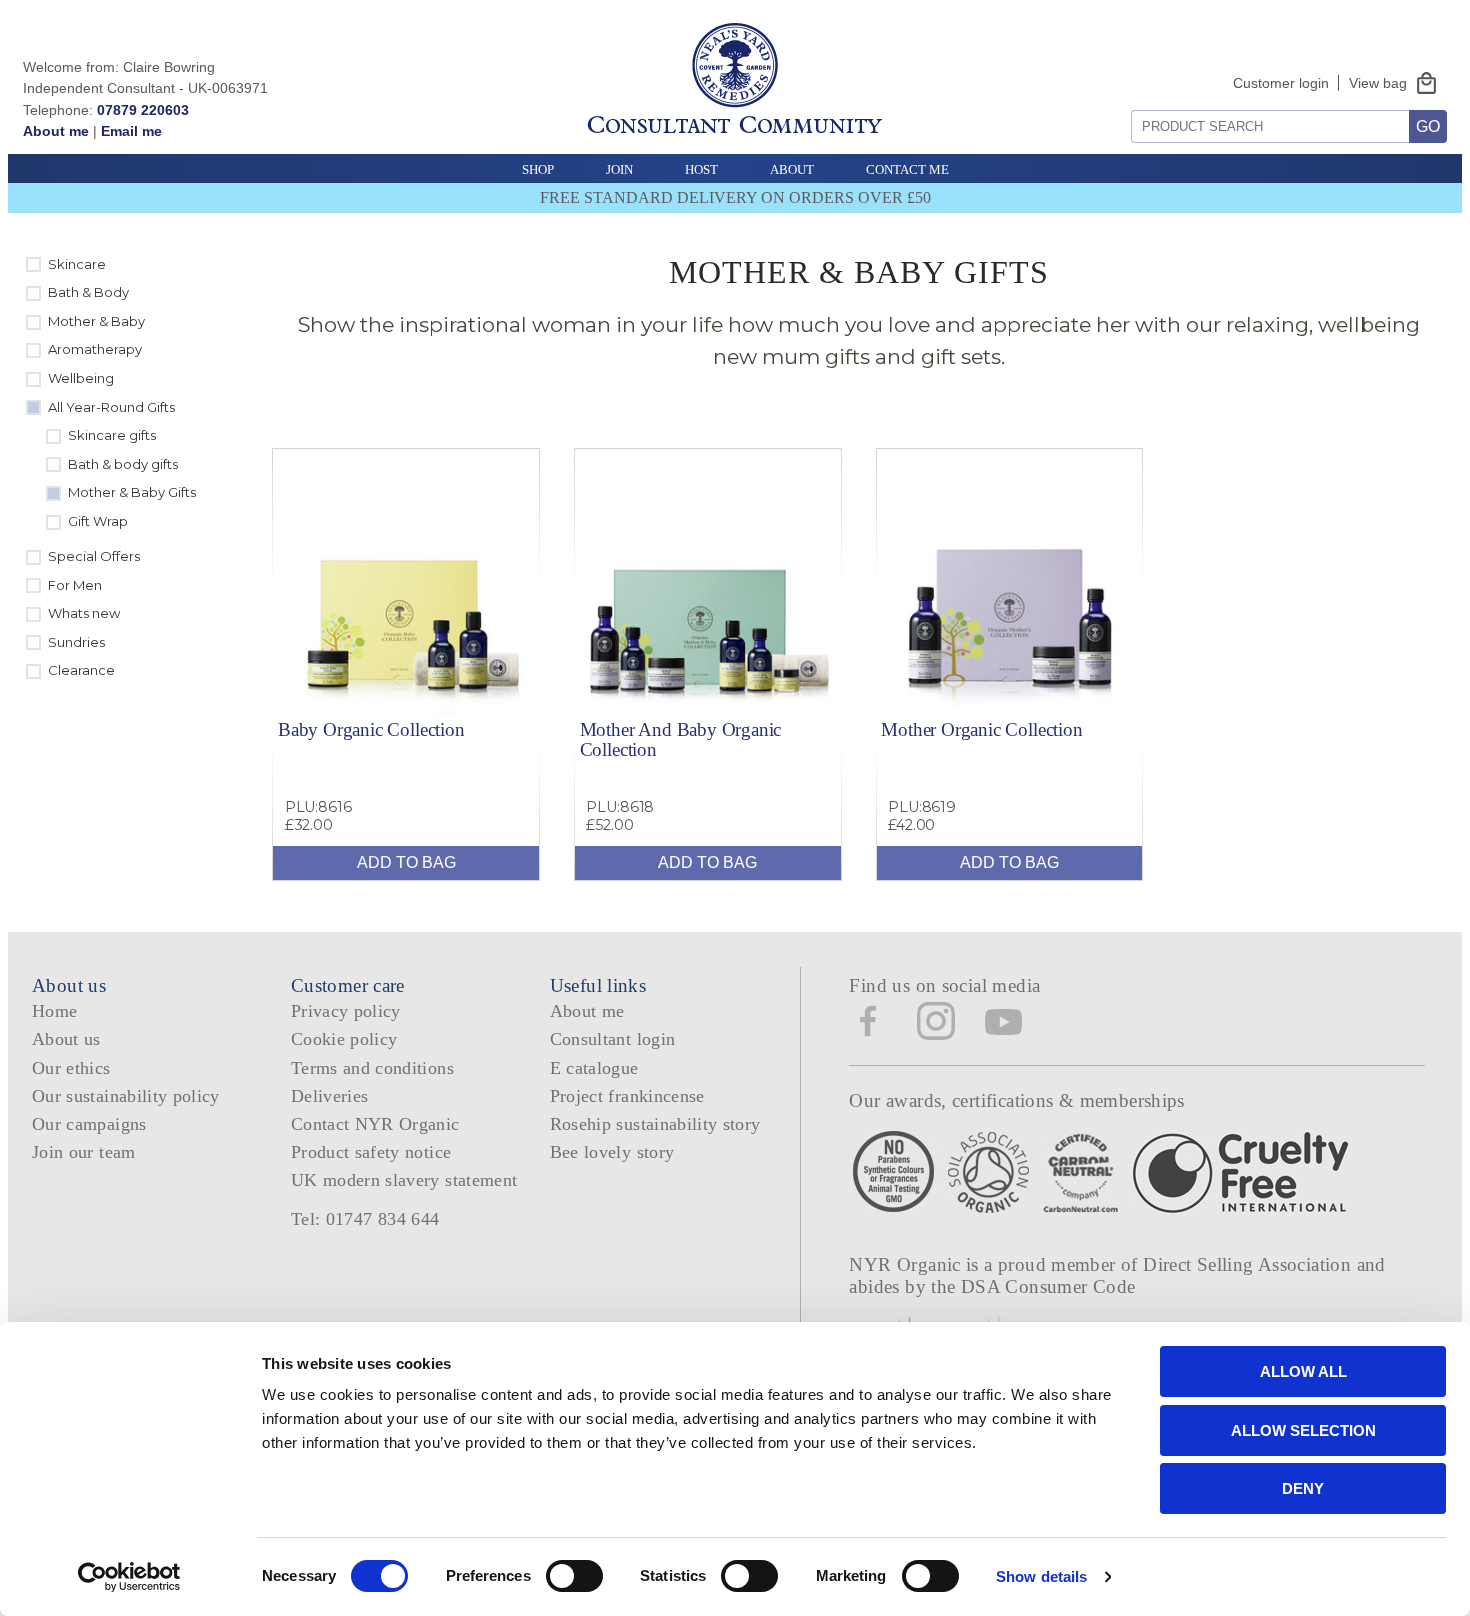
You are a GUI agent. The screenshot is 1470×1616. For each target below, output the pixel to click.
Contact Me (907, 169)
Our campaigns (89, 1124)
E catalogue (594, 1068)
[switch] (574, 1576)
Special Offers (94, 556)
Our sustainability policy (126, 1096)
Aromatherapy (95, 349)
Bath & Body (88, 292)
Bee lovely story (612, 1152)
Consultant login (613, 1039)
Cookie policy (344, 1039)
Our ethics (71, 1068)
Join (619, 169)
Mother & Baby (96, 321)
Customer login (1281, 83)
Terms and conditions (372, 1068)
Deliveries (330, 1096)
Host (701, 169)
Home (54, 1011)
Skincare (77, 264)
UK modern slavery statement (404, 1180)
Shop (538, 169)
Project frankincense (627, 1096)
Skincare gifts (112, 435)
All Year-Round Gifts (111, 407)
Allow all (1303, 1371)
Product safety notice (371, 1152)
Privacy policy (346, 1011)
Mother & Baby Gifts (132, 492)
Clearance (81, 670)
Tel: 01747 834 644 (365, 1219)
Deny (1303, 1488)
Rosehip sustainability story (655, 1124)
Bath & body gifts (123, 464)
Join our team (84, 1152)
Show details (1041, 1576)
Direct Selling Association (1249, 1264)
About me (56, 131)
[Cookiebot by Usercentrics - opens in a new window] (129, 1577)
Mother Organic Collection (981, 729)
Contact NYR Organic (375, 1124)
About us (66, 1039)
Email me (131, 131)
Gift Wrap (98, 521)
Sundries (76, 642)
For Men (75, 585)
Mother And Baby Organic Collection (681, 739)
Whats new (84, 613)
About (792, 169)
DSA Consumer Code (1048, 1286)
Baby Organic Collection (371, 729)
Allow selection (1303, 1430)
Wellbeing (81, 378)
